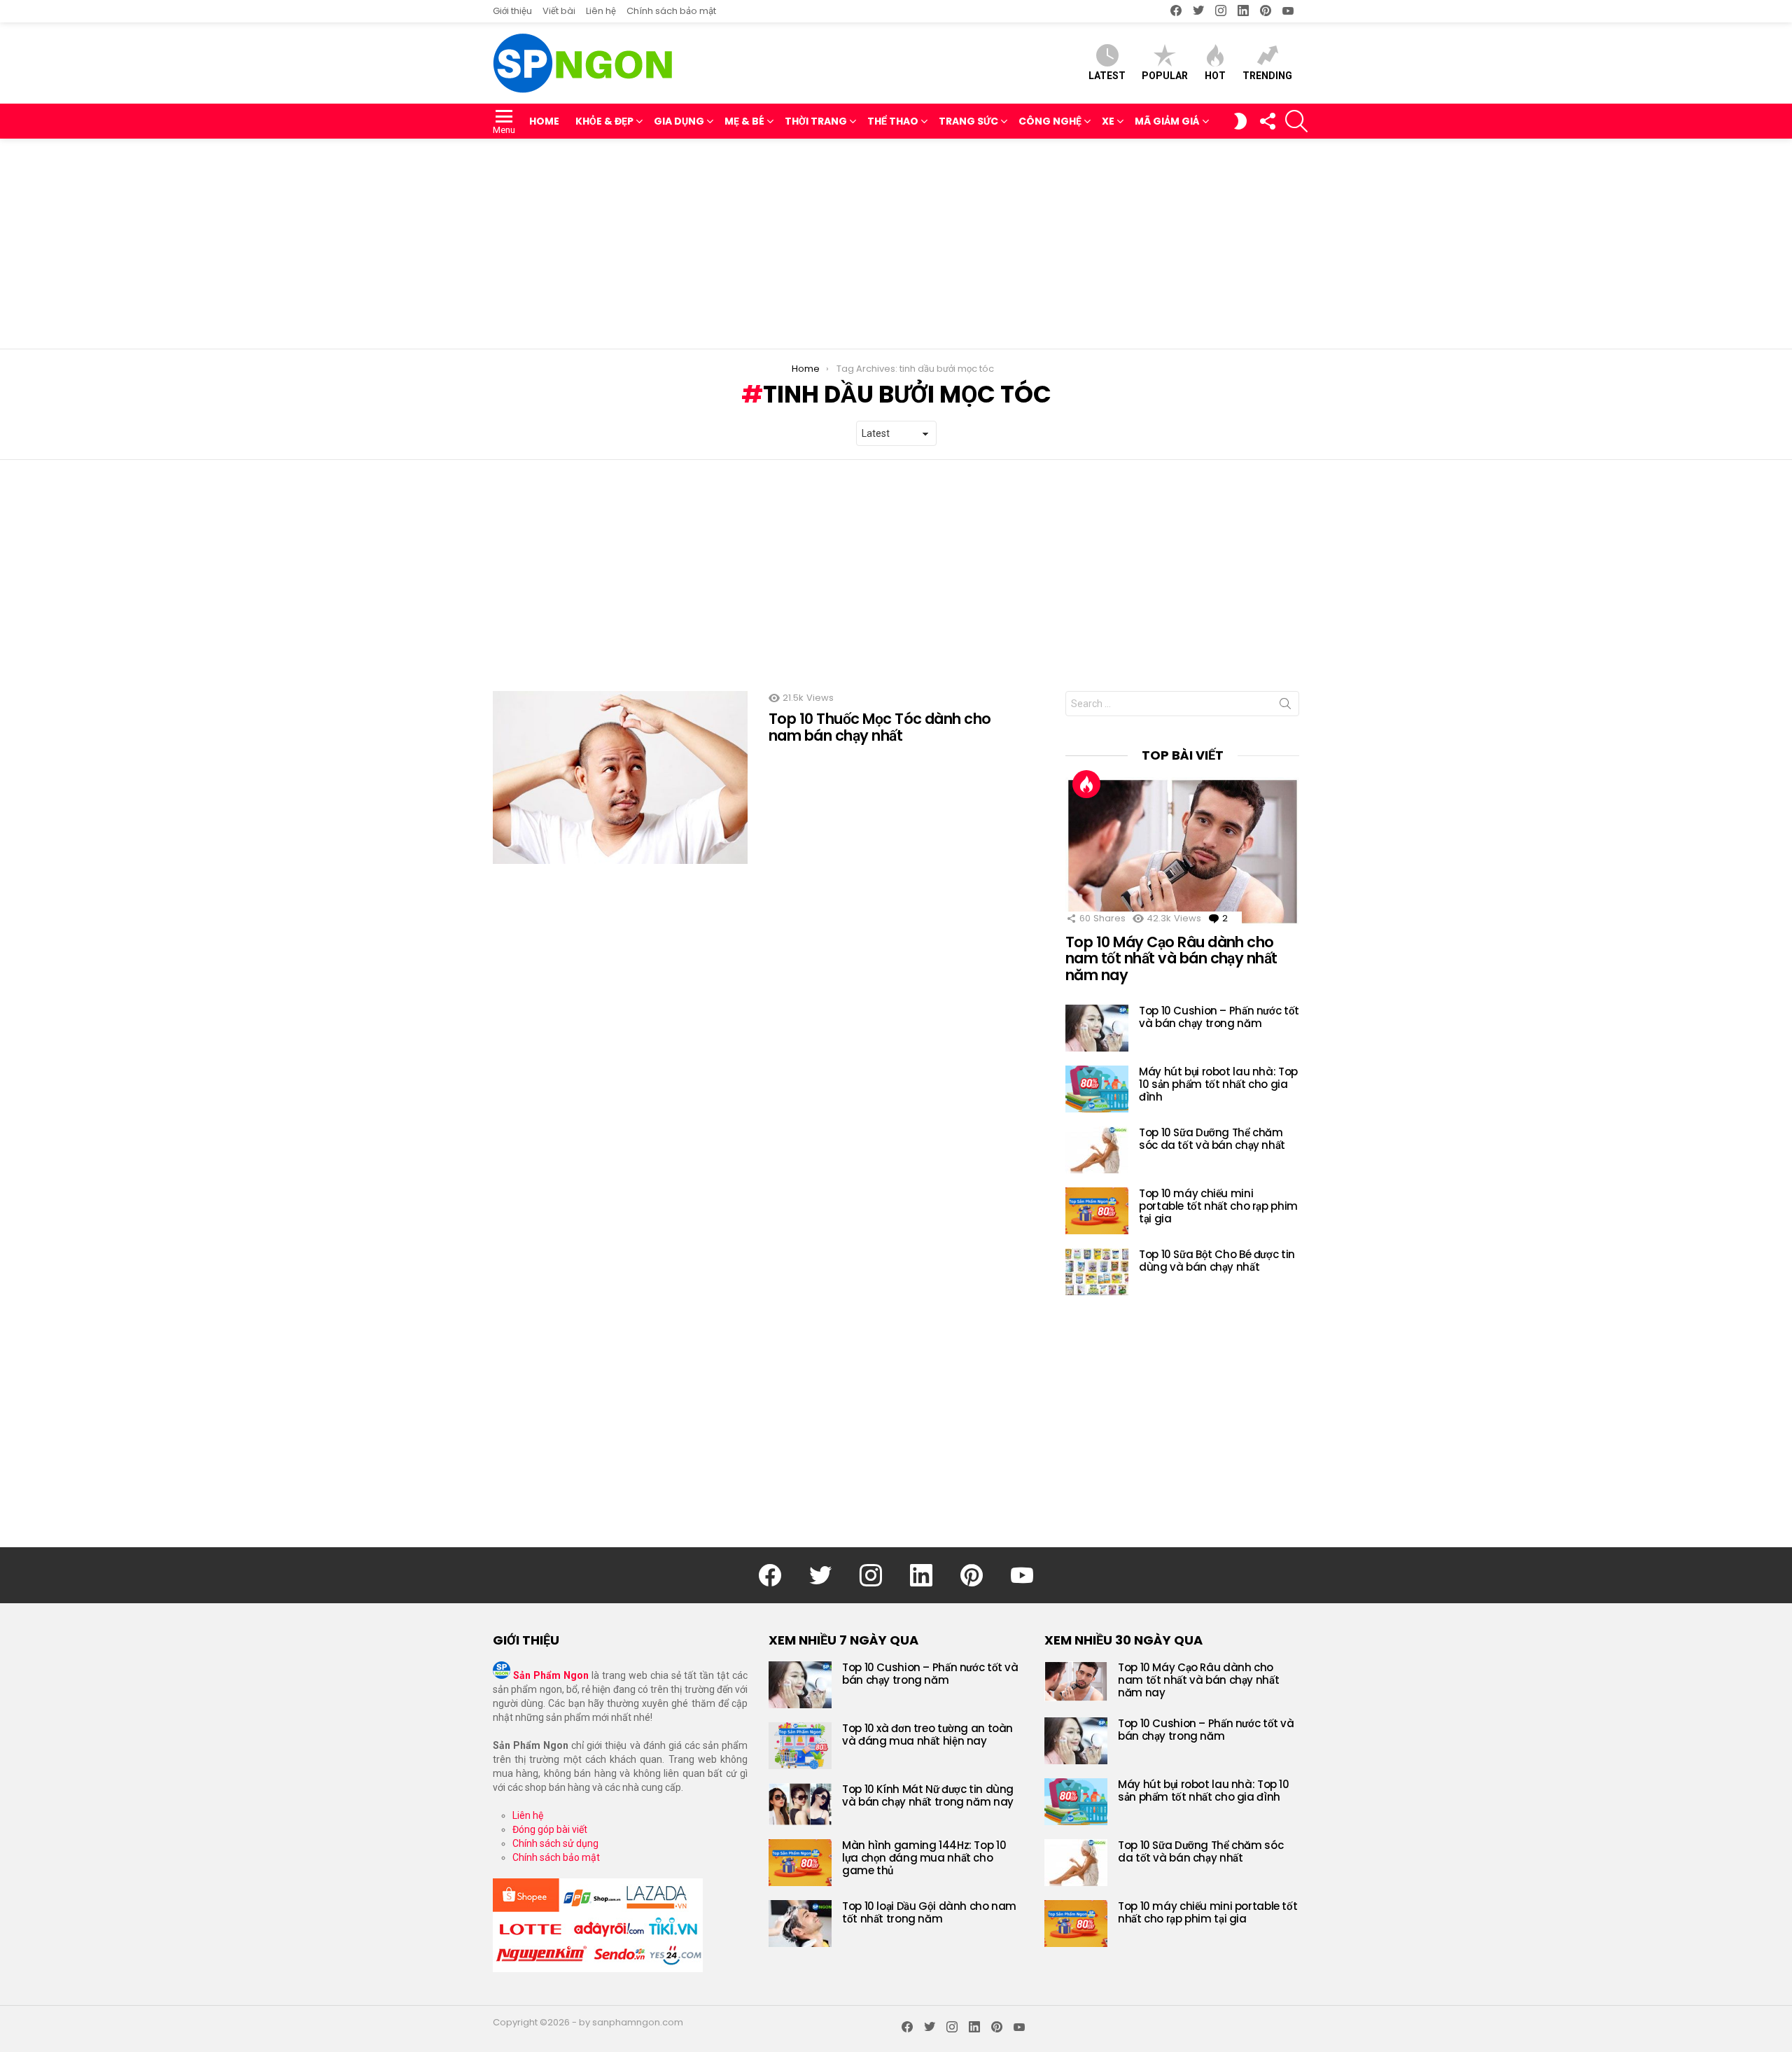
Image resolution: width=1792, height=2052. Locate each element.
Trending (1267, 76)
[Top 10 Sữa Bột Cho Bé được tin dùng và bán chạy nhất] (1097, 1272)
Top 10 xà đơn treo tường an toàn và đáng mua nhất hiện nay (927, 1735)
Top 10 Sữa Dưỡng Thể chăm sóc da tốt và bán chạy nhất (1212, 1139)
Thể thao (893, 121)
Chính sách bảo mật (671, 11)
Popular (1165, 76)
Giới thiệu (512, 11)
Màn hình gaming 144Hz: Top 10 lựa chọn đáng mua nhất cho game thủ (924, 1858)
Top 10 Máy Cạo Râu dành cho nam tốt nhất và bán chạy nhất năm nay (1171, 958)
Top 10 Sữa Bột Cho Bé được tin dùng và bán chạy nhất (1217, 1261)
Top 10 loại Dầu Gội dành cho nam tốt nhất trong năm (929, 1912)
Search (1285, 706)
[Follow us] (1267, 121)
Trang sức (968, 121)
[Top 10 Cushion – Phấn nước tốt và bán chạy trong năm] (1097, 1028)
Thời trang (816, 121)
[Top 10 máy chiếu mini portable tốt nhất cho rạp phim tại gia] (1097, 1211)
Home (544, 121)
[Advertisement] (896, 244)
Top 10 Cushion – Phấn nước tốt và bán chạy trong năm (1219, 1017)
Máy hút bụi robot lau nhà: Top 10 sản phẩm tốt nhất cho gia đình (1218, 1084)
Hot (1215, 76)
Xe (1108, 121)
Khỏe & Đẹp (604, 121)
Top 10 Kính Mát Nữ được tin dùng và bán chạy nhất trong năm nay (928, 1795)
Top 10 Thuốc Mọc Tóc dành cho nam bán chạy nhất (880, 727)
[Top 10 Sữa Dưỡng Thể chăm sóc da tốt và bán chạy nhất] (1097, 1150)
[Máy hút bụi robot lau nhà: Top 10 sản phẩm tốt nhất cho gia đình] (1097, 1089)
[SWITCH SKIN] (1240, 121)
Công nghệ (1050, 121)
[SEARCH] (1296, 121)
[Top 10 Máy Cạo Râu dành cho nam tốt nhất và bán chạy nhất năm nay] (1182, 851)
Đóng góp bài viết (550, 1829)
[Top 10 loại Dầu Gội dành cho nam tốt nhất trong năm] (800, 1924)
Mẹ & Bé (744, 121)
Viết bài (559, 11)
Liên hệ (601, 11)
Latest (1107, 76)
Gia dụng (679, 121)
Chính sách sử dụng (555, 1843)
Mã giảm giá (1167, 121)
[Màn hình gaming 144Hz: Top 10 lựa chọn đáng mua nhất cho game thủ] (800, 1863)
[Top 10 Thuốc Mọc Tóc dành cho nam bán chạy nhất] (620, 777)
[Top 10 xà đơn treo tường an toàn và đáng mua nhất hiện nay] (800, 1746)
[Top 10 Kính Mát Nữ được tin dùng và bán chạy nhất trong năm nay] (800, 1804)
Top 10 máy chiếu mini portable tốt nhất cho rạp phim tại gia (1218, 1206)
